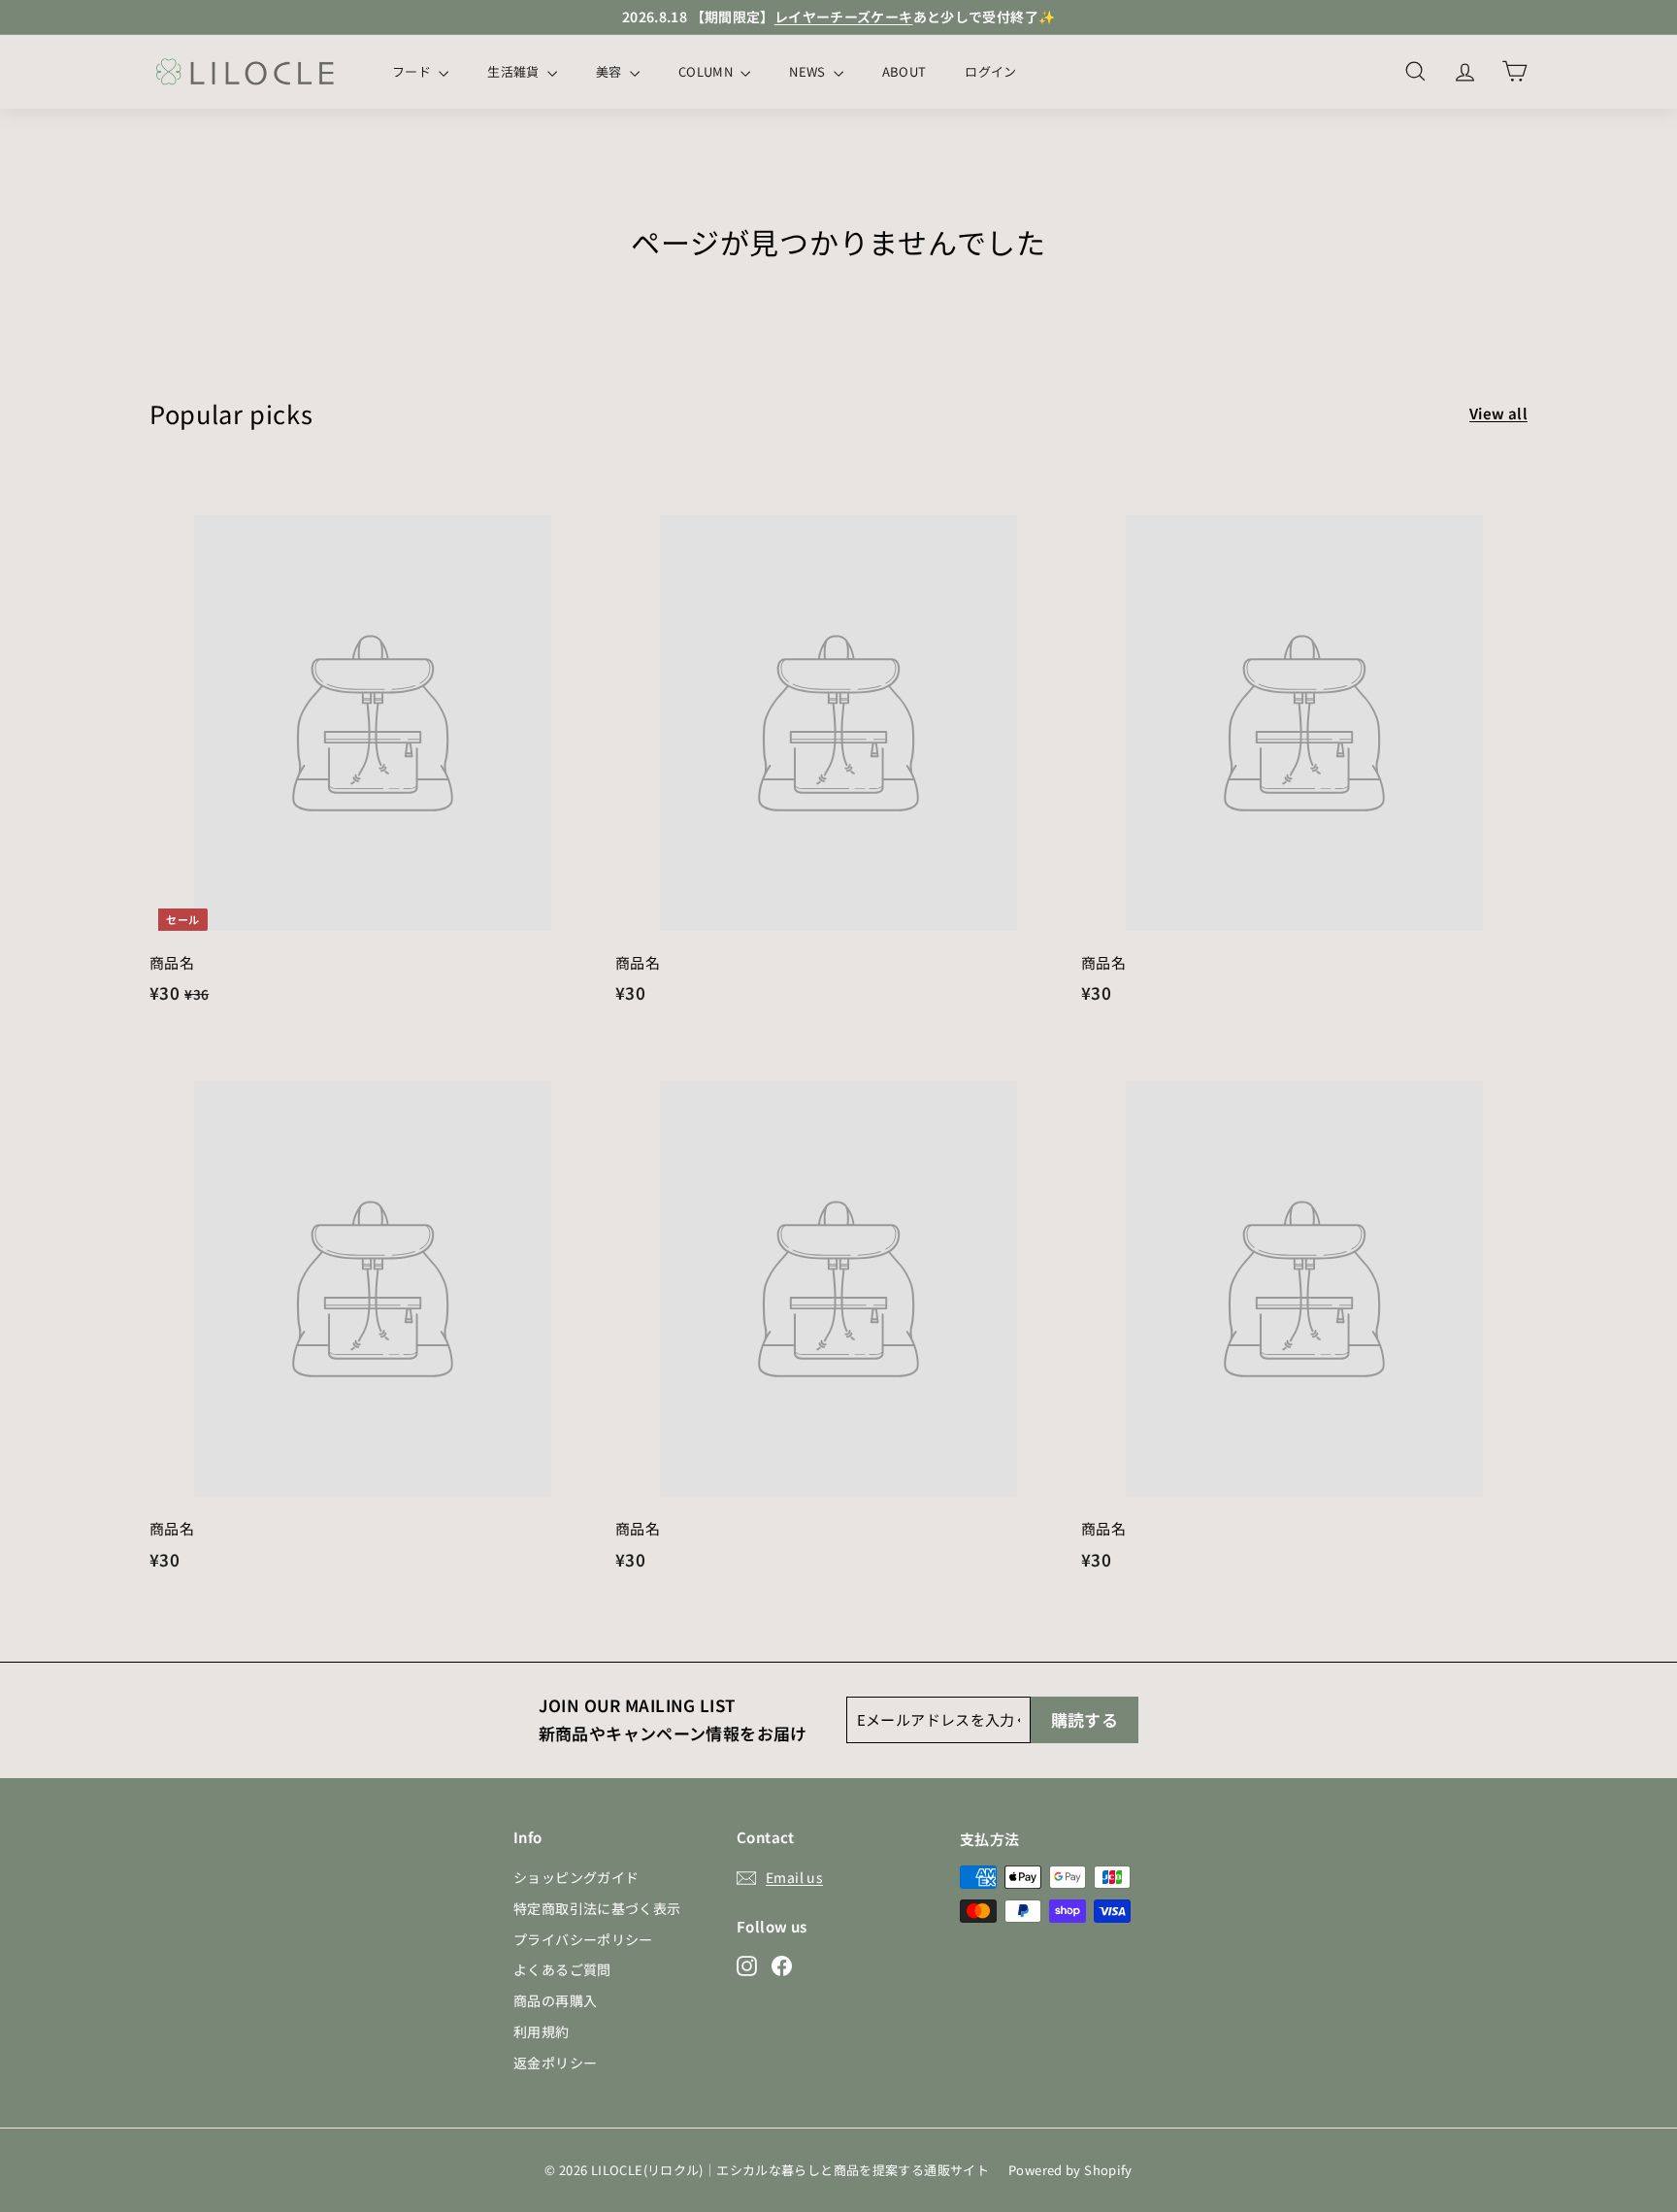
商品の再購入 (555, 2000)
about (904, 71)
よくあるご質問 (562, 1969)
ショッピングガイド (576, 1877)
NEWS (809, 71)
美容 (610, 71)
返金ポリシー (555, 2063)
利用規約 (542, 2031)
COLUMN (707, 71)
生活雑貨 (515, 71)
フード (413, 71)
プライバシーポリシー (583, 1939)
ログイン (990, 71)
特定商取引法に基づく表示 (597, 1908)
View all (1498, 413)
